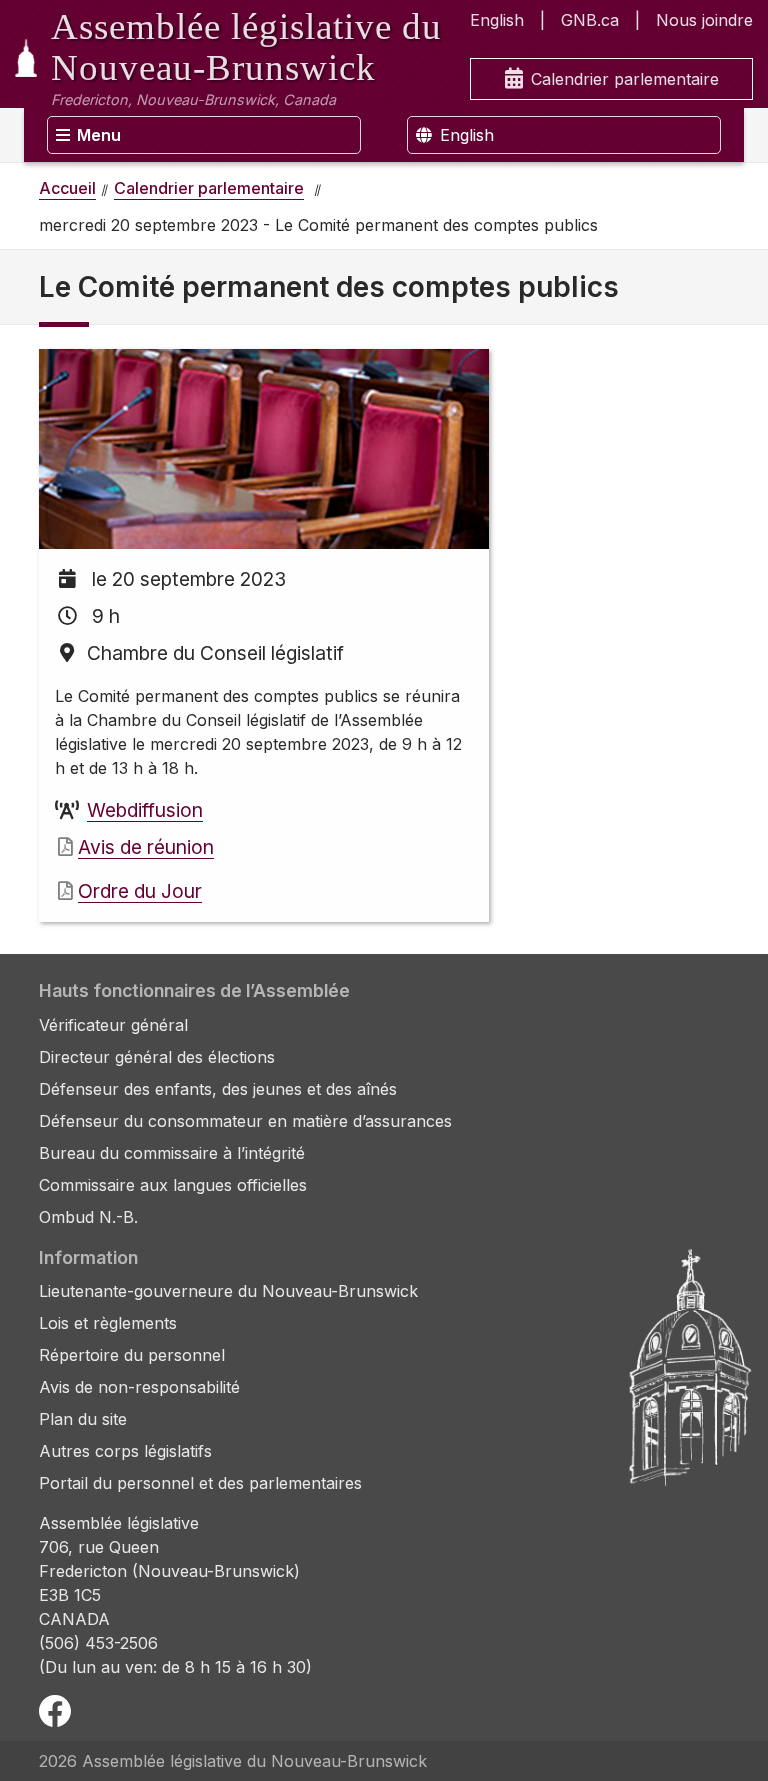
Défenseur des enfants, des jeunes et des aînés (218, 1089)
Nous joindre (704, 20)
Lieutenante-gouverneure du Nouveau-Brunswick (228, 1291)
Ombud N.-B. (88, 1217)
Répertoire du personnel (132, 1355)
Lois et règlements (108, 1323)
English (497, 20)
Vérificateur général (113, 1025)
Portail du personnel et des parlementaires (200, 1483)
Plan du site (83, 1419)
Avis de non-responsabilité (139, 1387)
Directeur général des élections (157, 1057)
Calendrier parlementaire (625, 79)
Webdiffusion (145, 810)
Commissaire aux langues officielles (173, 1185)
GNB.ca (590, 20)
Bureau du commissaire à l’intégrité (172, 1153)
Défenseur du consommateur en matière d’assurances (245, 1121)
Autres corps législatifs (125, 1451)
